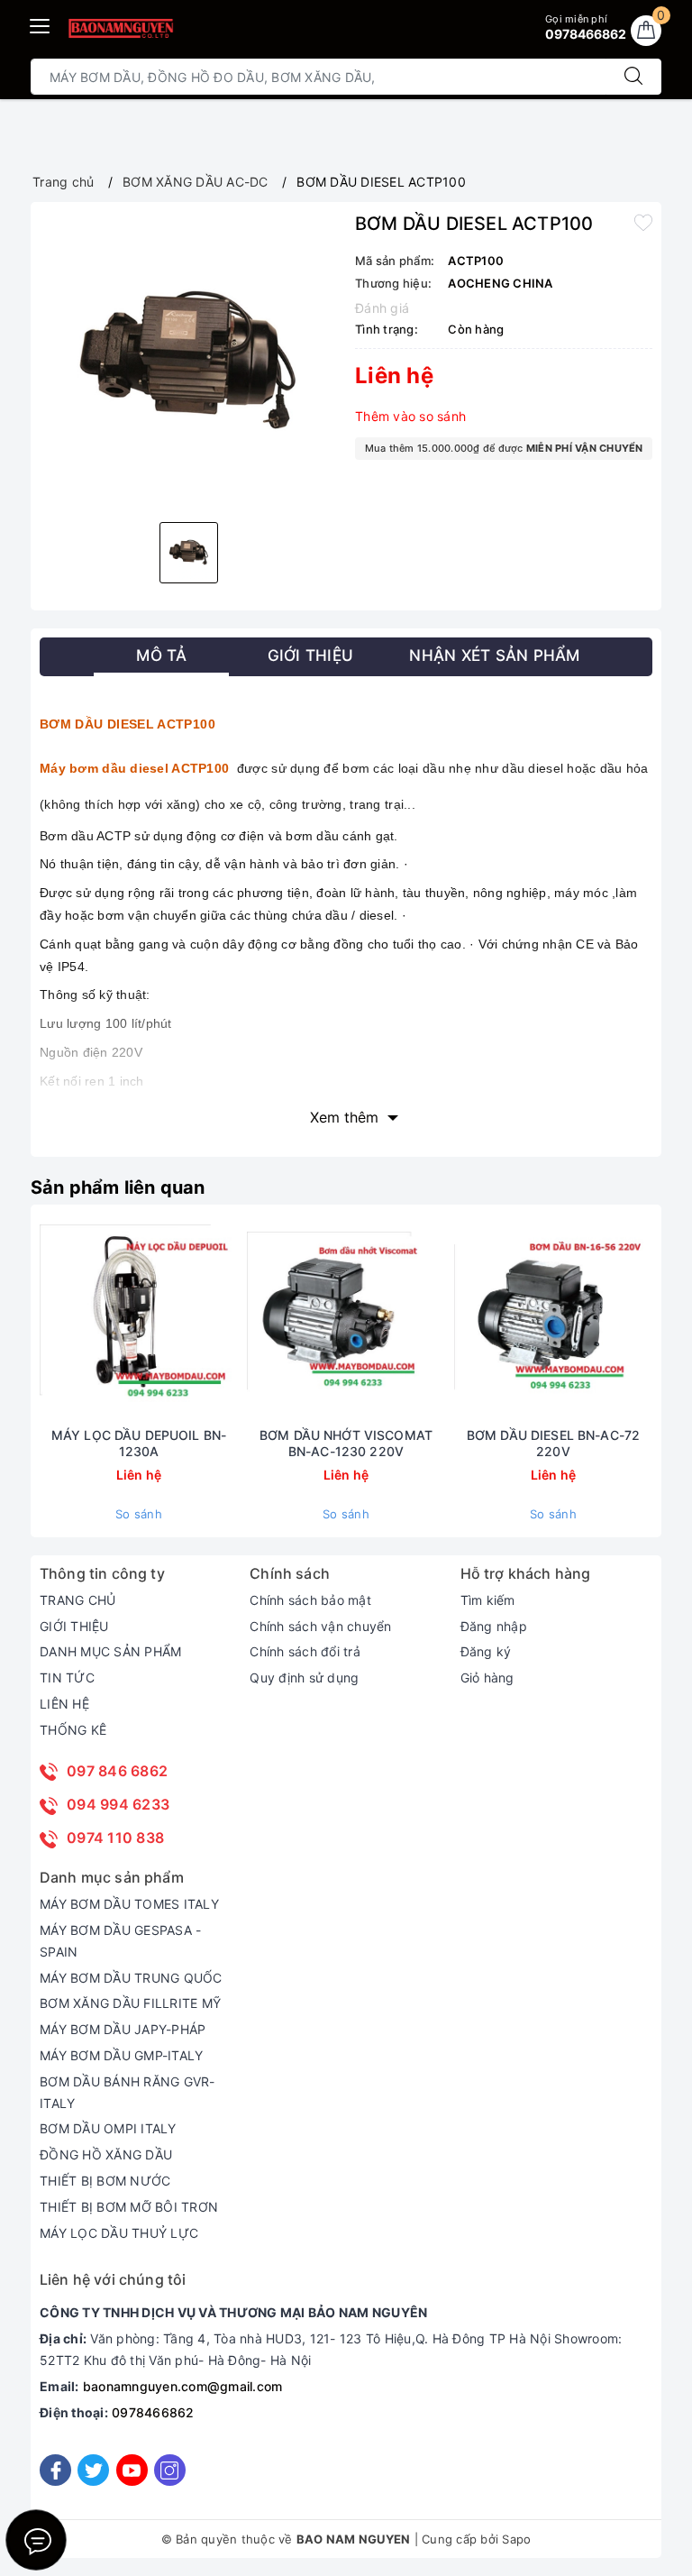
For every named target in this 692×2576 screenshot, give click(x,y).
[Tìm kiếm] (633, 77)
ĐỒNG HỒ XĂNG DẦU (106, 2154)
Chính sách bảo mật (310, 1600)
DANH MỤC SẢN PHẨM (110, 1651)
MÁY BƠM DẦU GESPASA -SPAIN (120, 1941)
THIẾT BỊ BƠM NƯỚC (105, 2181)
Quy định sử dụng (304, 1678)
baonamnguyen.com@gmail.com (183, 2386)
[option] (188, 360)
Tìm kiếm (488, 1600)
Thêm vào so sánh (410, 416)
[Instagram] (170, 2470)
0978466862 (153, 2412)
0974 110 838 (115, 1838)
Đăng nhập (494, 1626)
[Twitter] (93, 2470)
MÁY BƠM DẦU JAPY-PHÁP (123, 2029)
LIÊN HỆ (64, 1704)
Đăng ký (486, 1651)
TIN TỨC (67, 1678)
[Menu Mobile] (41, 24)
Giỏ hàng (487, 1678)
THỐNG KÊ (73, 1730)
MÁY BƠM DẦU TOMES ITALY (129, 1904)
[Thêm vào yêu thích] (643, 222)
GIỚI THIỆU (74, 1626)
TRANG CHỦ (77, 1600)
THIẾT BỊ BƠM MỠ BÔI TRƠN (129, 2207)
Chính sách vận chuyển (320, 1626)
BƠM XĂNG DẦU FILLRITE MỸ (130, 2003)
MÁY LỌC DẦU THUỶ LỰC (119, 2233)
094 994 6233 (118, 1804)
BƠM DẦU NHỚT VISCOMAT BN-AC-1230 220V (346, 1443)
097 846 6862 (117, 1771)
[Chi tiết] (54, 1320)
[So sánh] (223, 1320)
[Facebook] (55, 2470)
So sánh (139, 1514)
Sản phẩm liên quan (118, 1187)
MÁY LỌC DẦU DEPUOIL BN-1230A (139, 1443)
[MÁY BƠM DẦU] (120, 28)
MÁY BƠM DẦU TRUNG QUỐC (131, 1978)
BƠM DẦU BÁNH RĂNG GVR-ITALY (127, 2092)
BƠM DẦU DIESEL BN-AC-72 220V (553, 1443)
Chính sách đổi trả (305, 1651)
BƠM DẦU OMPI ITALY (108, 2128)
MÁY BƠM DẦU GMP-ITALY (121, 2055)
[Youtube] (132, 2470)
